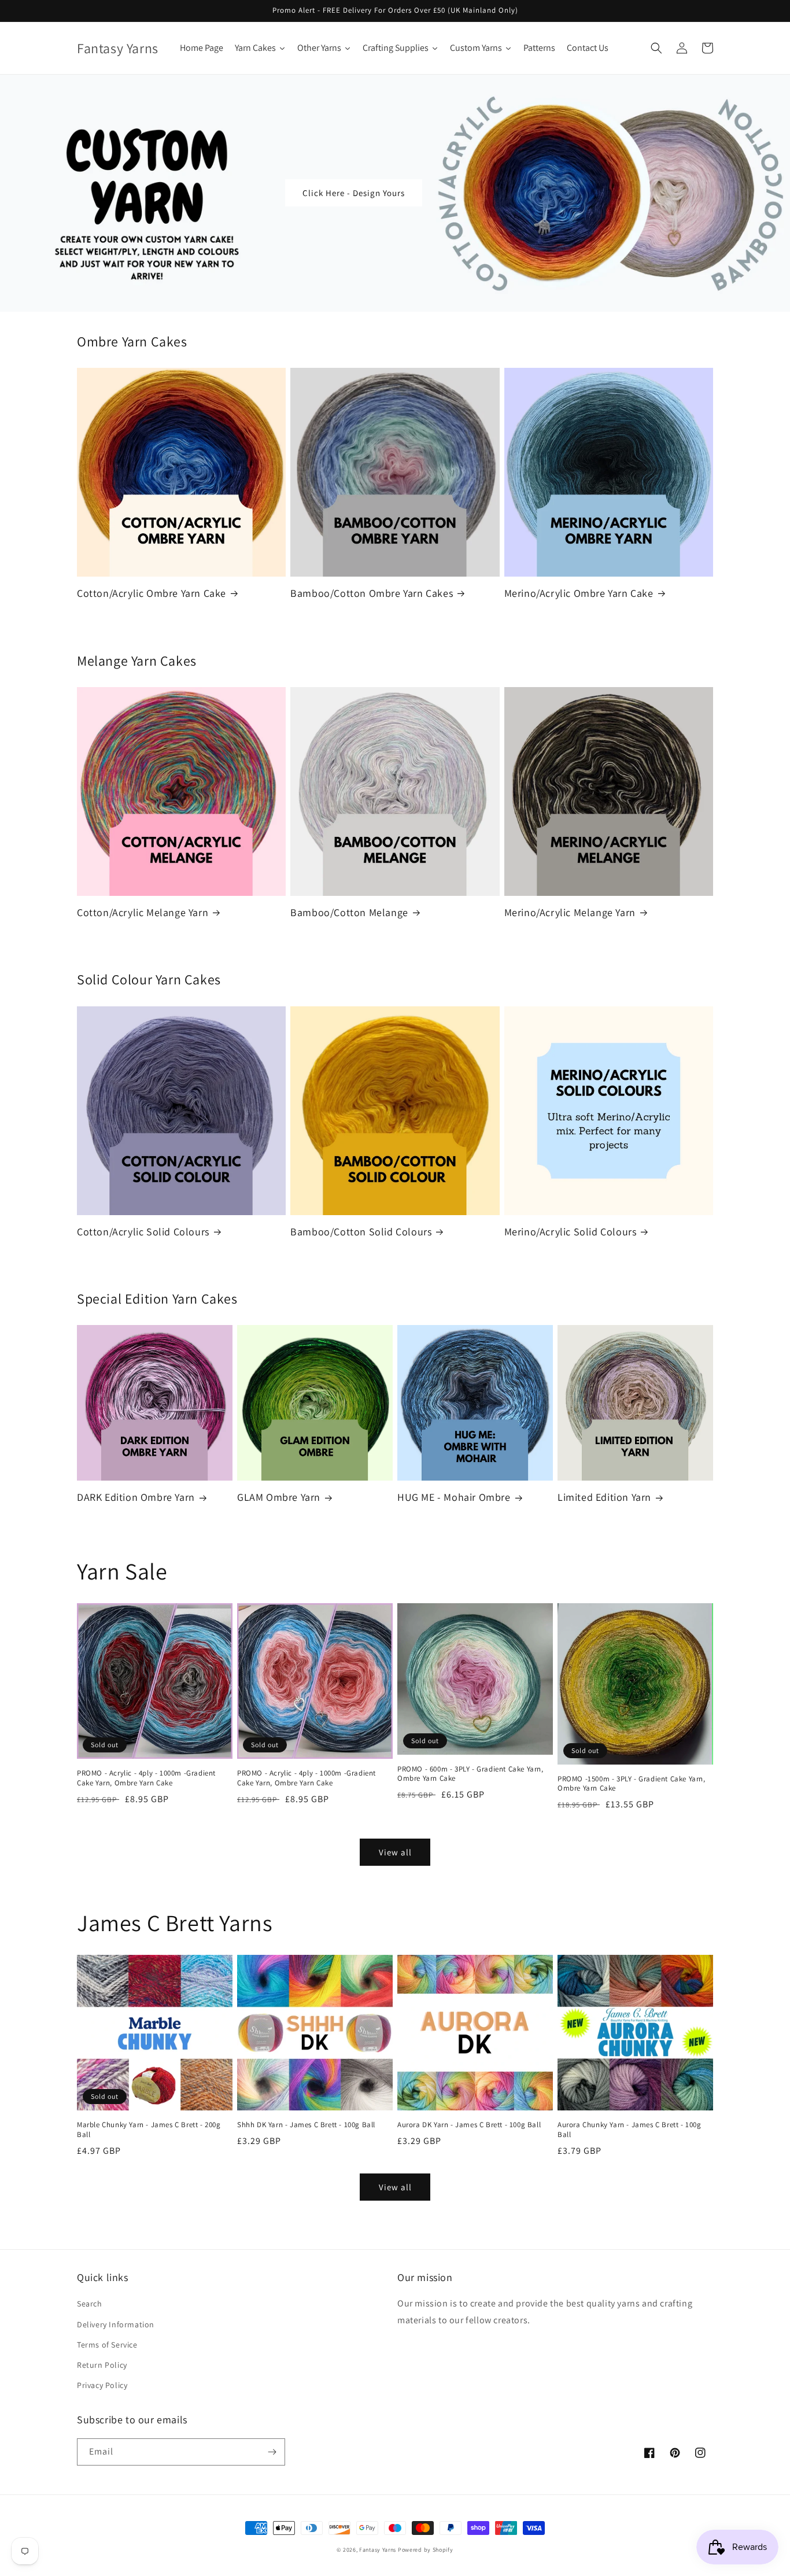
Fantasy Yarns (378, 2550)
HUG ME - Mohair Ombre (454, 1497)
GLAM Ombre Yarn (279, 1497)
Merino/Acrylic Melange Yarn (570, 912)
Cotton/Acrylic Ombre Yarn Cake (152, 593)
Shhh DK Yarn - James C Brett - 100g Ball (306, 2125)
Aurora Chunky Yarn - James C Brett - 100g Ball (630, 2130)
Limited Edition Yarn (604, 1497)
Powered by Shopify (426, 2550)
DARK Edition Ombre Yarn (136, 1497)
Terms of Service (107, 2345)
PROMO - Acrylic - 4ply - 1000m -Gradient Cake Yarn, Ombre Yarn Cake (146, 1778)
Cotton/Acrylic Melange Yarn (143, 912)
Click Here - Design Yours (354, 193)
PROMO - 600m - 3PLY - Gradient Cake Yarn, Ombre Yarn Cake (470, 1774)
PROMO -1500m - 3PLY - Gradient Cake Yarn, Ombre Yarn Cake (632, 1784)
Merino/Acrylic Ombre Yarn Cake (579, 593)
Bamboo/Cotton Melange (349, 912)
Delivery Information (116, 2324)
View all (395, 1852)
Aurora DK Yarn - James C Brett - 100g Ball (469, 2125)
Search (90, 2304)
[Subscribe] (272, 2452)
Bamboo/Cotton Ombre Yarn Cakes (372, 593)
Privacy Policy (102, 2385)
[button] (656, 48)
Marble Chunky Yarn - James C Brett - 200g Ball (149, 2130)
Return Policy (102, 2365)
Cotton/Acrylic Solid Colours (143, 1232)
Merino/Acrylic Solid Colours (571, 1232)
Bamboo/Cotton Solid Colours (361, 1232)
